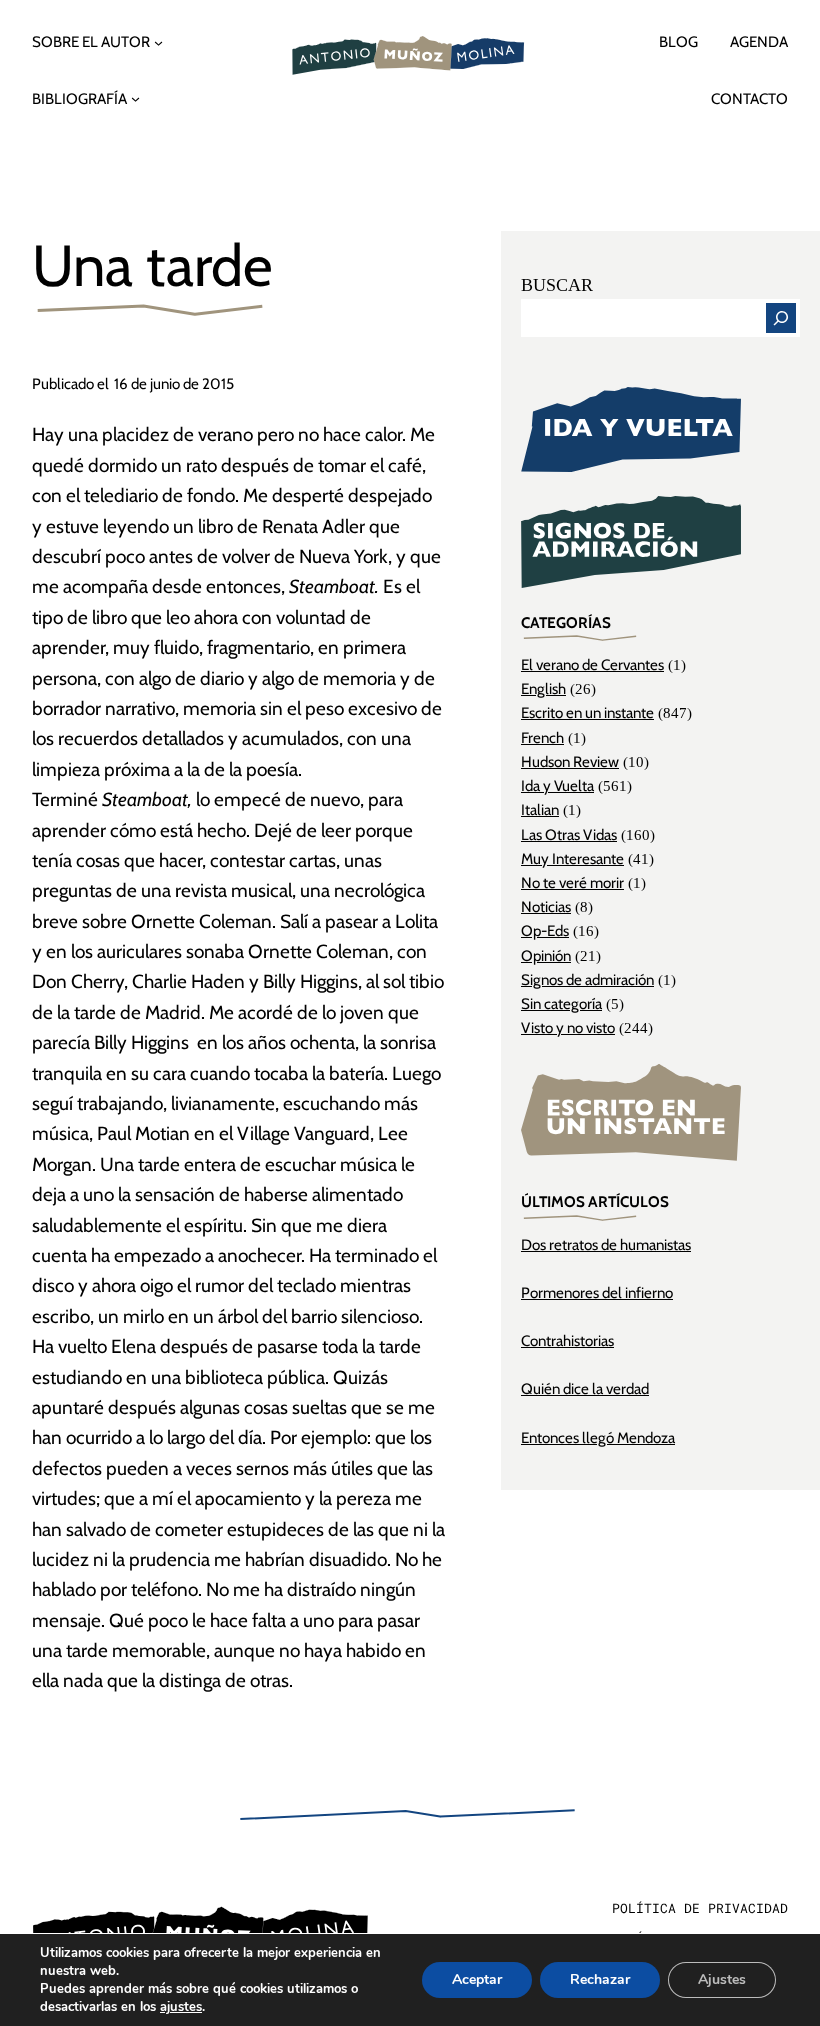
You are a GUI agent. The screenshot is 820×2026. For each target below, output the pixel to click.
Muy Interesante (572, 858)
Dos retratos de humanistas (606, 1244)
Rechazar (600, 1979)
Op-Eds (545, 930)
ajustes (181, 2007)
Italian (540, 809)
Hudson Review (570, 761)
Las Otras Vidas (569, 834)
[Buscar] (781, 318)
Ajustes (722, 1979)
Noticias (546, 906)
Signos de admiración (587, 979)
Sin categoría (561, 1003)
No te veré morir (572, 882)
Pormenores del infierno (597, 1292)
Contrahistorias (567, 1340)
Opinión (546, 955)
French (542, 737)
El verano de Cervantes (592, 664)
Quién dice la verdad (585, 1388)
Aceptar (477, 1979)
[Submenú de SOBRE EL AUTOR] (158, 42)
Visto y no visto (568, 1027)
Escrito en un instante (587, 712)
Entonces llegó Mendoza (598, 1437)
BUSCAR (557, 285)
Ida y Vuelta (557, 785)
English (543, 688)
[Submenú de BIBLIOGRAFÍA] (135, 98)
